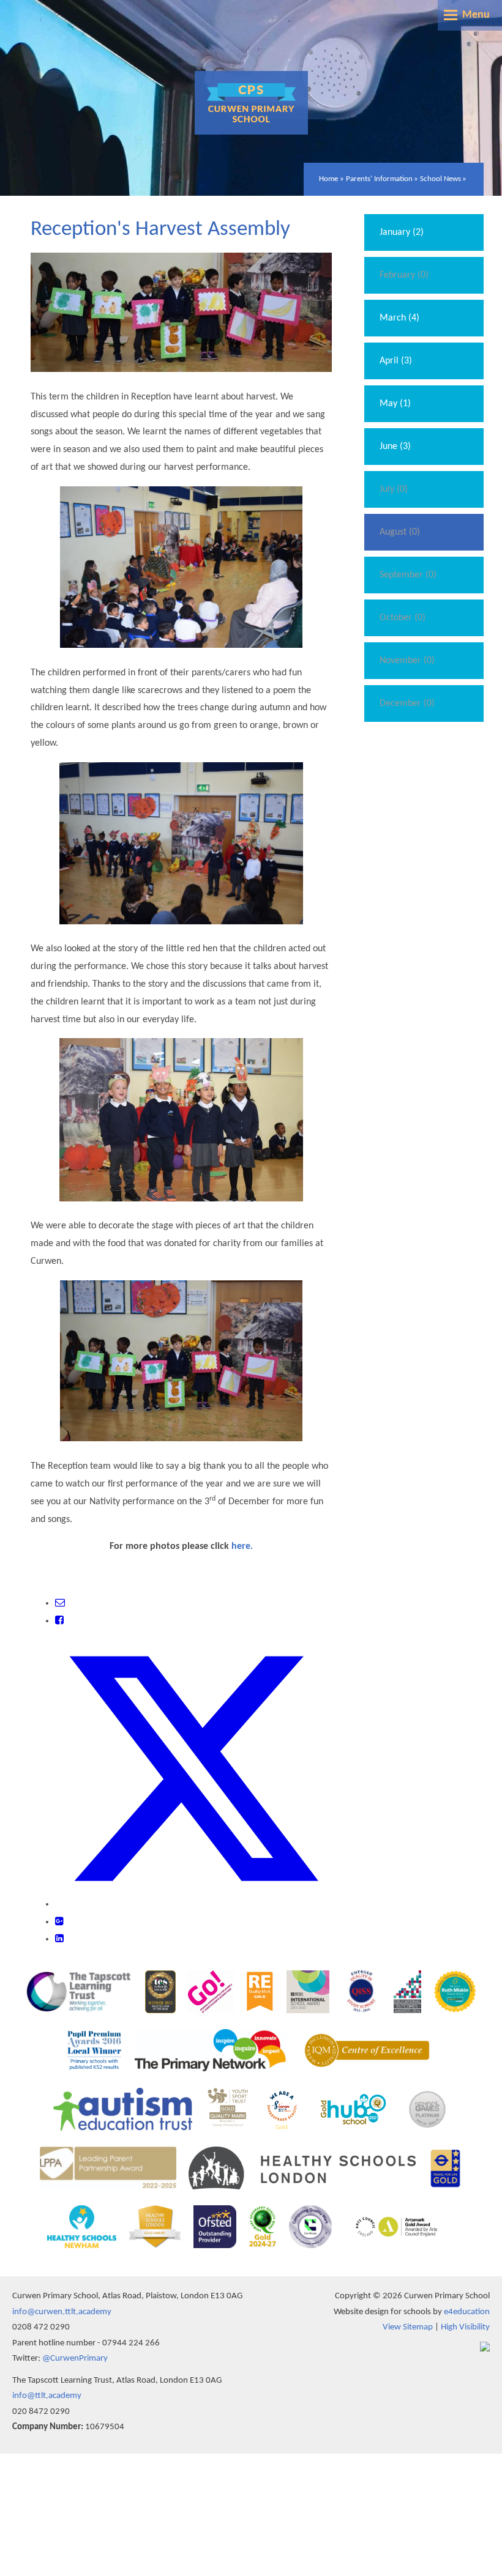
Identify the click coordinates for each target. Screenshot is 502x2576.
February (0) (404, 275)
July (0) (394, 489)
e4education (467, 2312)
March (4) (399, 318)
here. (242, 1546)
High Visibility (465, 2327)
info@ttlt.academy (47, 2396)
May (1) (395, 404)
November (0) (407, 661)
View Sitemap (408, 2327)
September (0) (408, 575)
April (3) (396, 361)
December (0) (407, 703)
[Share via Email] (60, 1603)
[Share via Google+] (59, 1922)
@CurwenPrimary (75, 2359)
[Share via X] (193, 1904)
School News (440, 179)
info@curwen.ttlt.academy (62, 2312)
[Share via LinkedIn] (59, 1939)
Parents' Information (379, 179)
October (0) (403, 618)
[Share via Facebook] (59, 1621)
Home (328, 179)
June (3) (395, 447)
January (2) (402, 232)
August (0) (400, 532)
